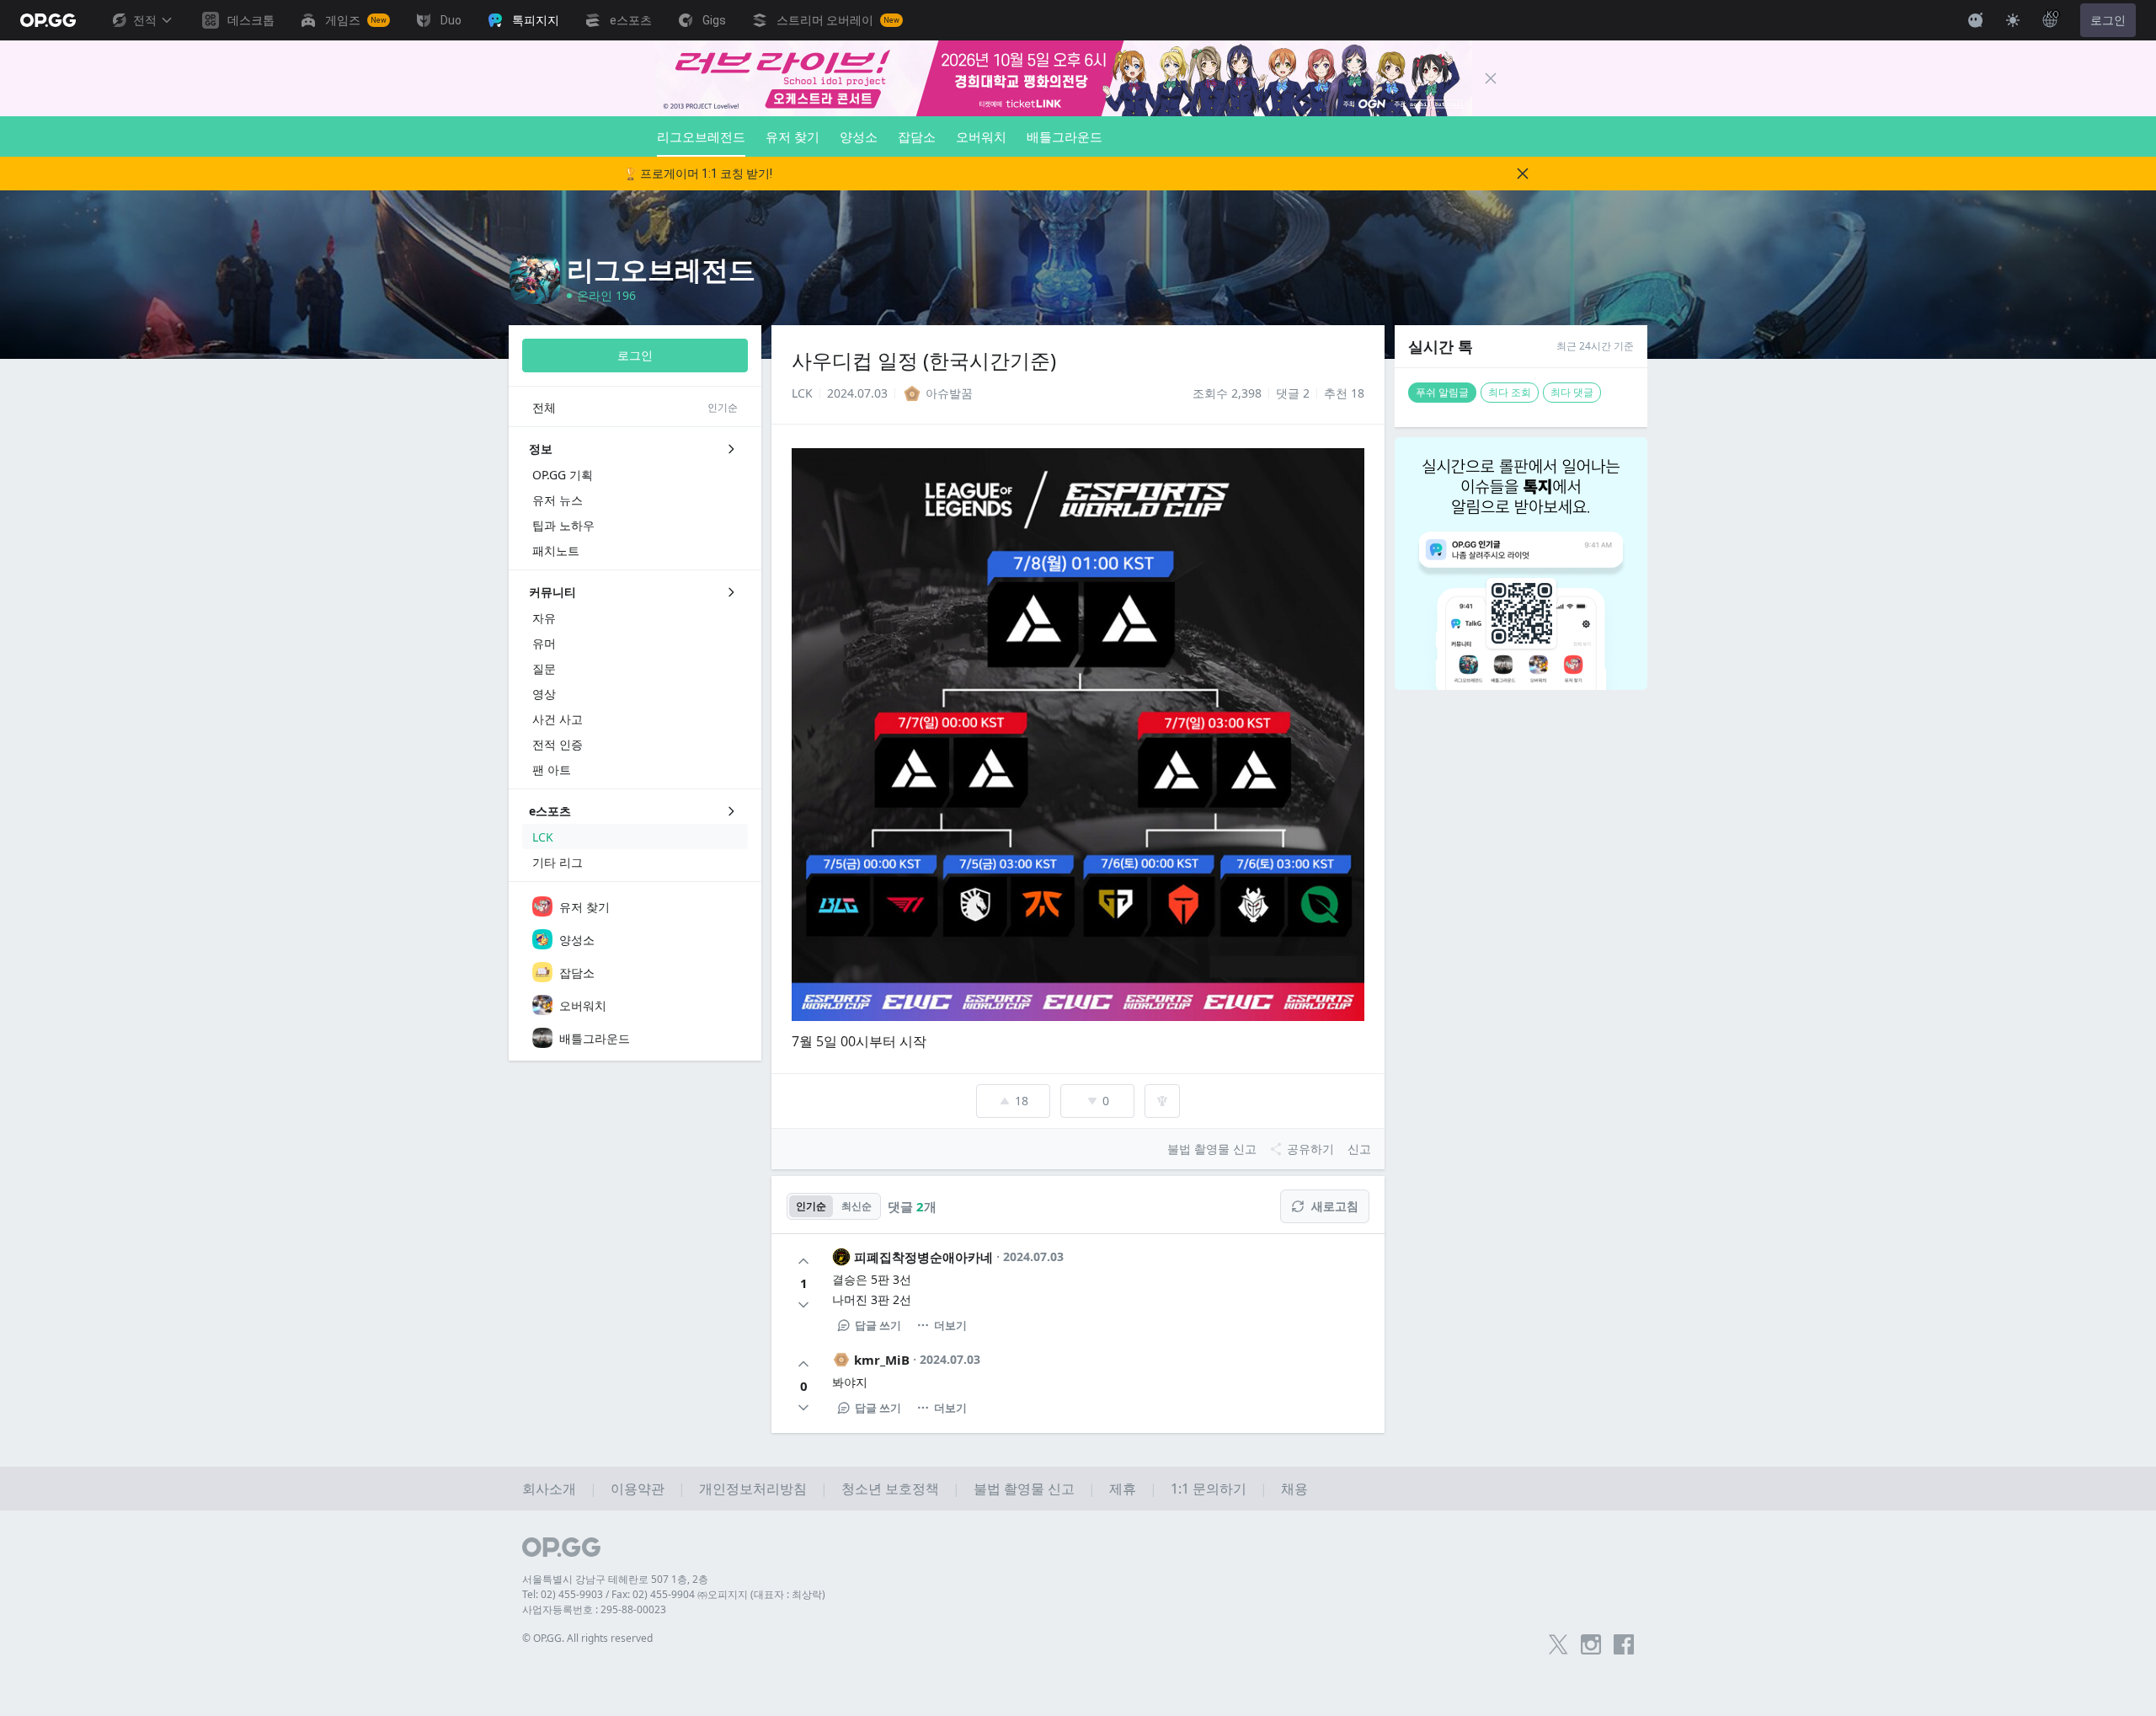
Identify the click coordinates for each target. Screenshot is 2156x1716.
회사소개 (549, 1489)
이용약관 (638, 1489)
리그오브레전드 (701, 136)
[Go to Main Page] (48, 20)
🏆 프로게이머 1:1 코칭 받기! (698, 174)
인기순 (811, 1206)
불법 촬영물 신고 (1024, 1489)
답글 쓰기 (878, 1325)
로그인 (2108, 20)
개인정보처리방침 (753, 1489)
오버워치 (981, 136)
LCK (802, 393)
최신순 (857, 1206)
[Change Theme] (2013, 20)
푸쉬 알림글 (1442, 392)
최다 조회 (1510, 392)
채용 (1294, 1489)
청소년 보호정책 (890, 1489)
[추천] (803, 1261)
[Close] (1491, 78)
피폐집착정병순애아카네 (923, 1257)
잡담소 (917, 136)
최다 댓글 (1572, 392)
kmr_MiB (882, 1360)
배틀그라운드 (1065, 136)
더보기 (950, 1325)
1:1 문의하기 (1209, 1489)
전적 (145, 20)
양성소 (859, 136)
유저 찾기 (792, 136)
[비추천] (803, 1305)
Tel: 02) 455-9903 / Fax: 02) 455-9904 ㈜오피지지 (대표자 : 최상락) (674, 1594)
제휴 (1123, 1489)
